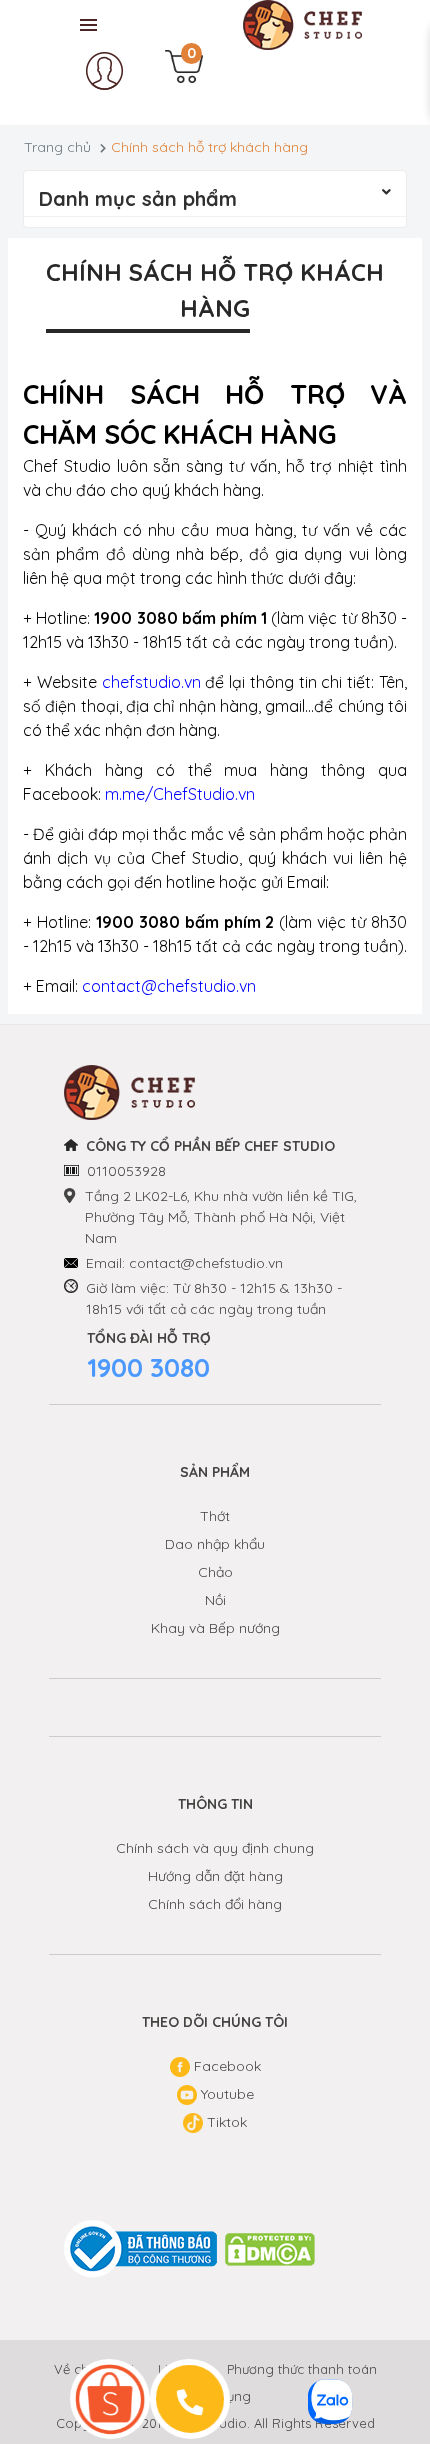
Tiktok (225, 2122)
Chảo (215, 1572)
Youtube (225, 2094)
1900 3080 (148, 1367)
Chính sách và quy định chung (215, 1848)
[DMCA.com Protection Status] (271, 2249)
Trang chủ (57, 147)
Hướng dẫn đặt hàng (215, 1876)
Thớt (215, 1516)
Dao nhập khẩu (215, 1544)
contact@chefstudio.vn (169, 986)
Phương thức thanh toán (302, 2369)
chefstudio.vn (151, 682)
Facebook (225, 2066)
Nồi (215, 1600)
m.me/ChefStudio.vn (180, 794)
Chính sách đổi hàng (215, 1904)
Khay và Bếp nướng (215, 1628)
